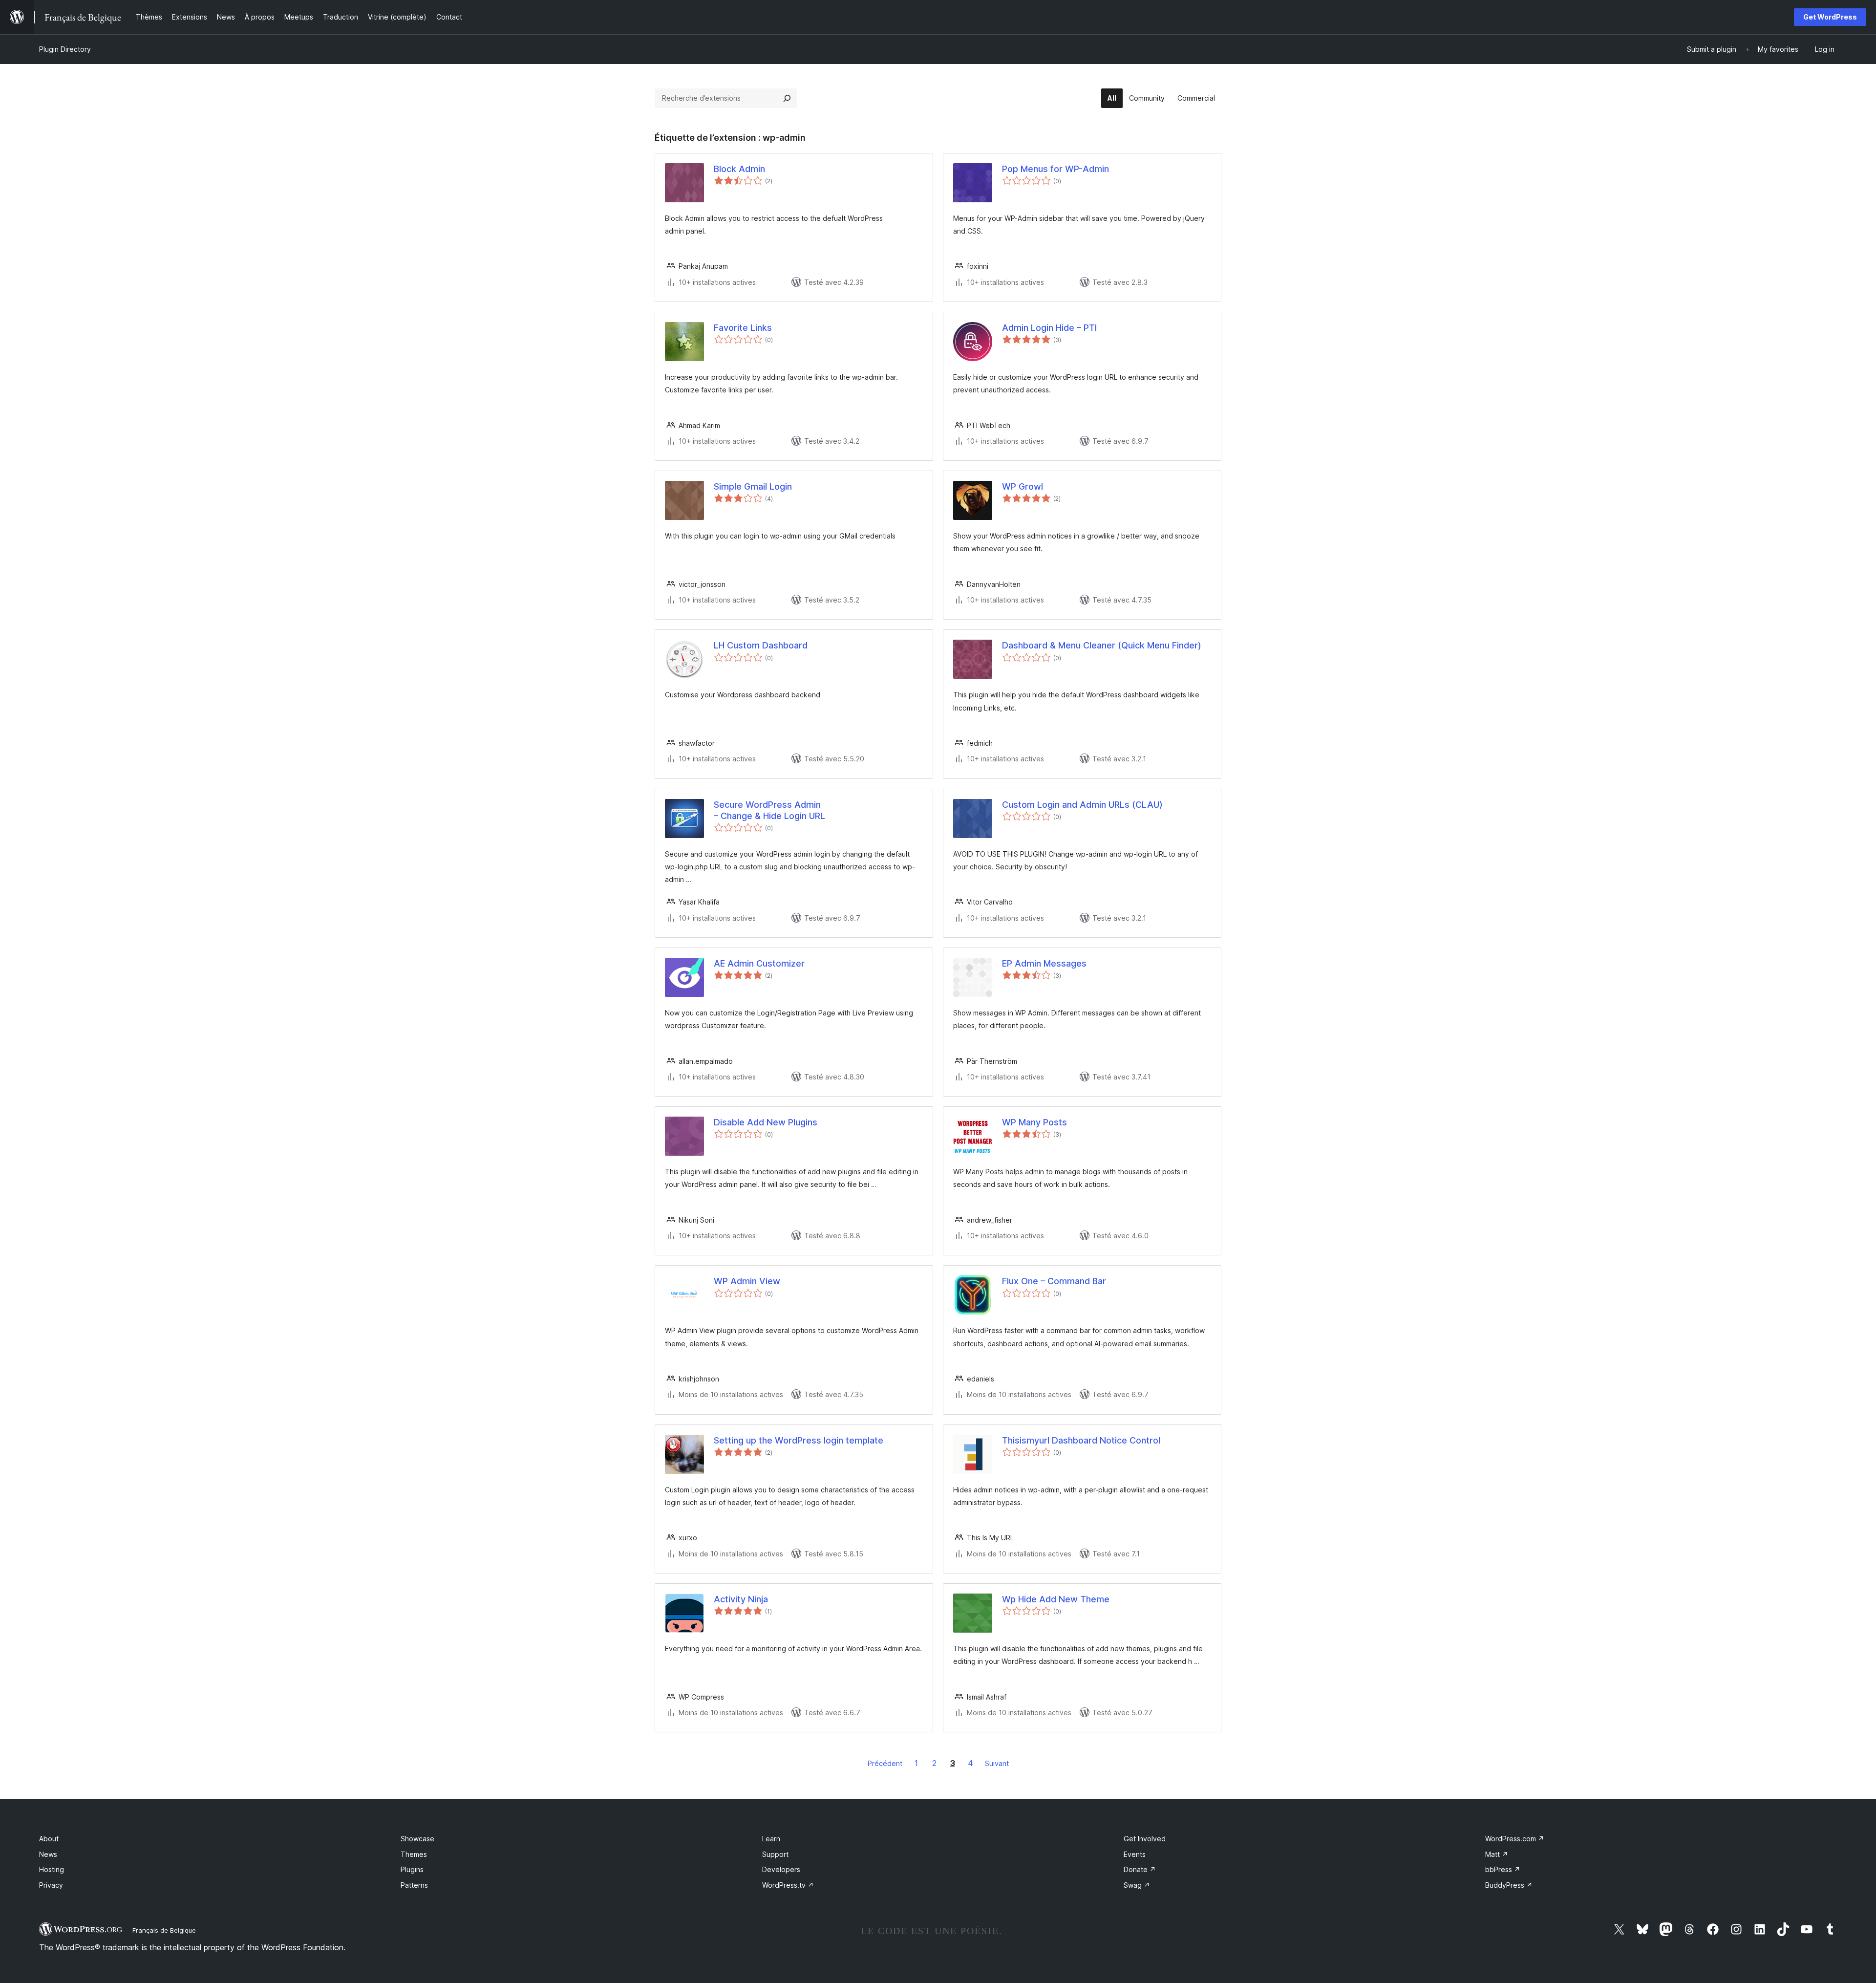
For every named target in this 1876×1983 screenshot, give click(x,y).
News (48, 1854)
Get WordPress (1830, 17)
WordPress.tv (788, 1885)
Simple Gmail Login (753, 486)
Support (775, 1854)
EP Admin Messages (1044, 963)
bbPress (1503, 1869)
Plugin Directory (65, 49)
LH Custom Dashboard (761, 645)
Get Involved (1145, 1839)
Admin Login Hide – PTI (1049, 328)
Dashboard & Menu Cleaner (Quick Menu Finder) (1102, 645)
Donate (1140, 1869)
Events (1135, 1854)
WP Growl (1023, 486)
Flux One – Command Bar (1054, 1281)
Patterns (414, 1885)
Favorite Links (743, 328)
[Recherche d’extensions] (787, 98)
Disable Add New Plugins (766, 1122)
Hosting (52, 1869)
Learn (771, 1839)
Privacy (51, 1885)
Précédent (885, 1763)
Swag (1137, 1885)
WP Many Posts (1034, 1122)
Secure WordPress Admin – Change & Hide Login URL (769, 810)
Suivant (997, 1763)
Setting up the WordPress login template (799, 1440)
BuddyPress (1509, 1885)
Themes (414, 1854)
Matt (1497, 1854)
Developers (781, 1869)
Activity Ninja (741, 1599)
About (49, 1839)
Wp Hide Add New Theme (1056, 1599)
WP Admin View (747, 1281)
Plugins (412, 1869)
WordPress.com (1515, 1839)
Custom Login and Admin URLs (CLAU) (1082, 805)
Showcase (417, 1839)
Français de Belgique (164, 1930)
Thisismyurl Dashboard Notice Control (1081, 1440)
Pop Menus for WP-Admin (1055, 169)
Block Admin (739, 169)
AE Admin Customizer (759, 963)
